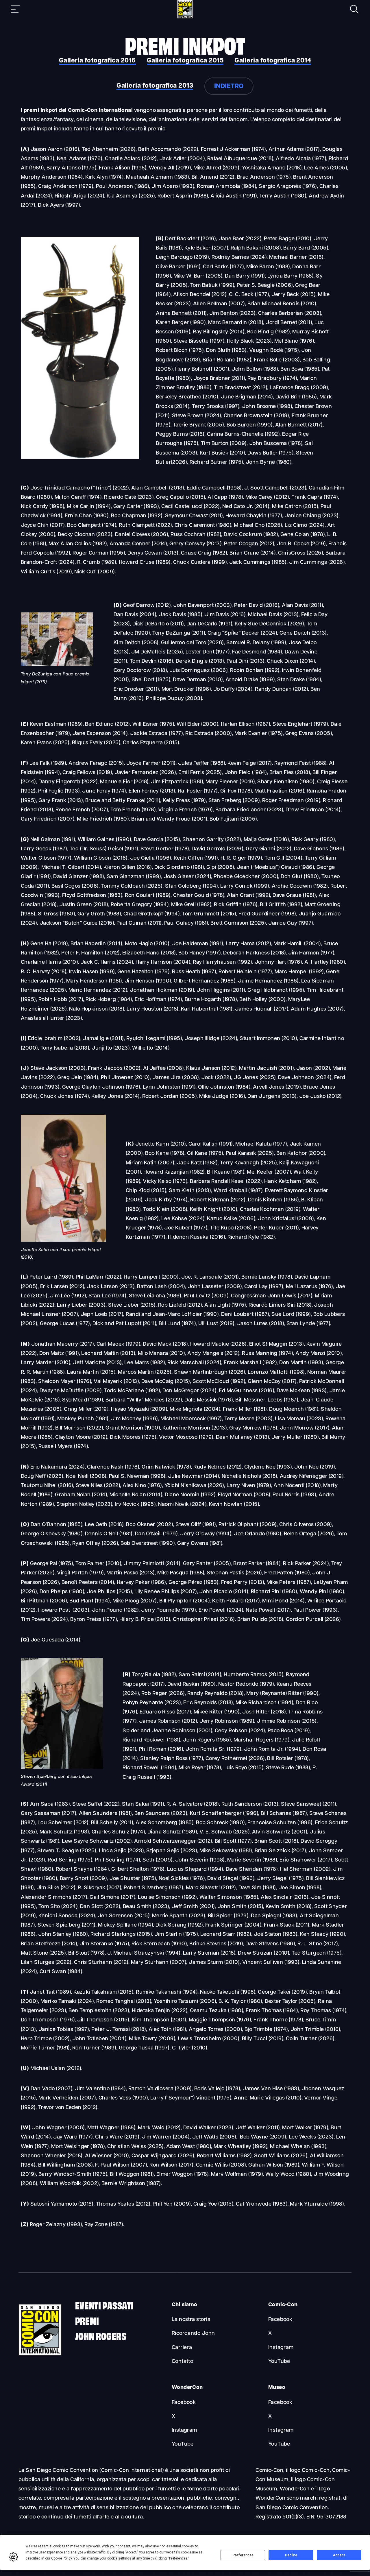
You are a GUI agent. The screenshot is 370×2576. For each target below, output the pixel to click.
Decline (291, 2555)
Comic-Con (283, 2305)
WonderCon (187, 2388)
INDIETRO (229, 87)
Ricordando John (193, 2334)
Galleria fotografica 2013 (155, 86)
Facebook (280, 2320)
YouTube (279, 2362)
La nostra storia (191, 2320)
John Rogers (101, 2336)
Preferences (243, 2555)
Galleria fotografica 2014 (273, 61)
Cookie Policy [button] (61, 2558)
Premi (87, 2320)
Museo (277, 2388)
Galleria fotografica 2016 (97, 61)
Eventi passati (104, 2305)
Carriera (182, 2348)
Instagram (281, 2348)
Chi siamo (185, 2305)
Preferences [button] (178, 2558)
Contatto (183, 2362)
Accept (339, 2555)
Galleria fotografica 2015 (185, 61)
